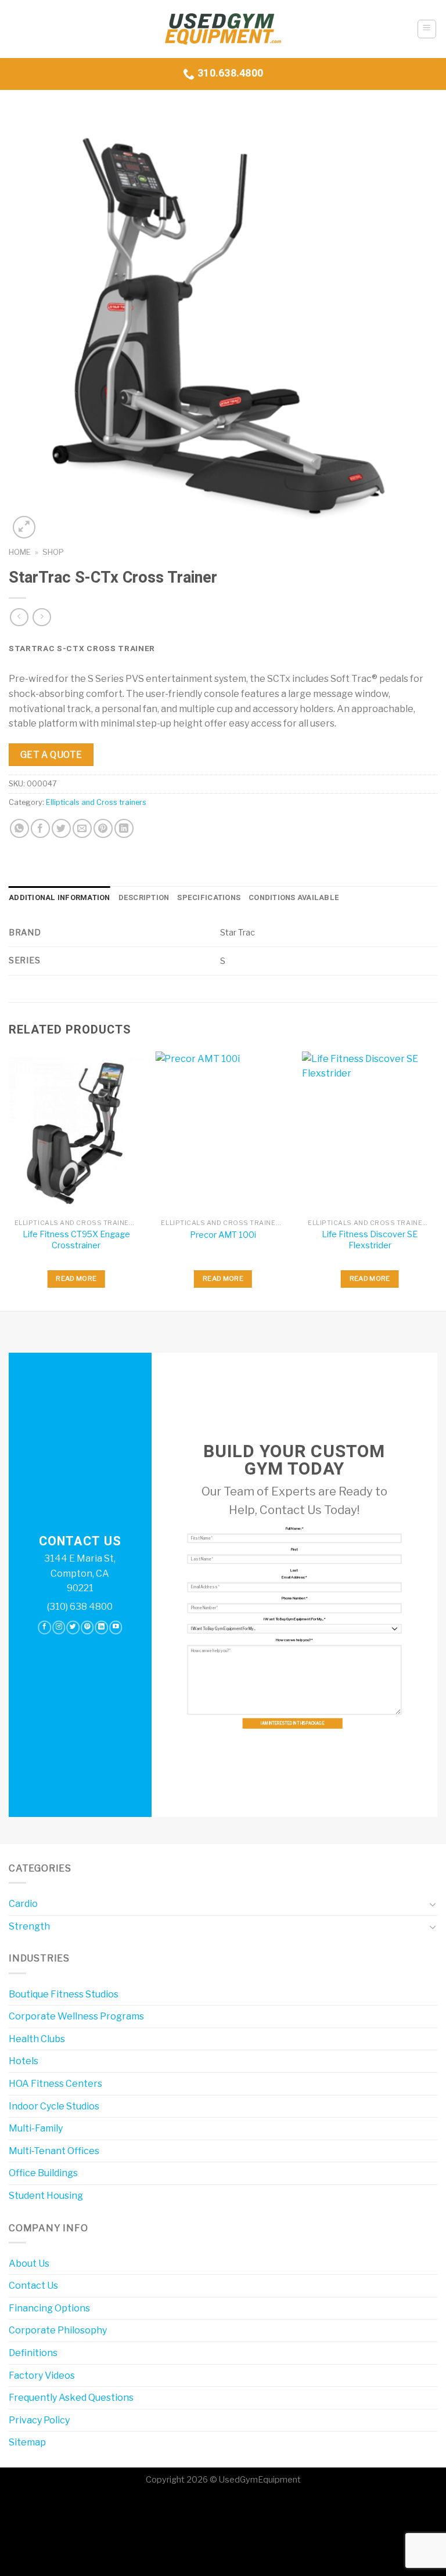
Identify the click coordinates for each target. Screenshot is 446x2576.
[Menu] (427, 29)
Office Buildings (43, 2173)
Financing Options (49, 2308)
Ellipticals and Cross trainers (96, 802)
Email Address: (294, 1577)
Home (20, 552)
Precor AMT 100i (223, 1235)
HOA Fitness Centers (55, 2084)
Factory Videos (42, 2376)
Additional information (60, 898)
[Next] (437, 1180)
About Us (29, 2264)
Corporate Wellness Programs (76, 2016)
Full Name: (294, 1529)
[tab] (60, 898)
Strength (29, 1926)
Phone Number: (294, 1598)
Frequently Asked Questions (71, 2398)
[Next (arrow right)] (45, 2555)
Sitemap (27, 2442)
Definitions (33, 2353)
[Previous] (9, 1180)
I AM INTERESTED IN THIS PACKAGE (293, 1724)
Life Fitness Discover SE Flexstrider (370, 1240)
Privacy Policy (39, 2420)
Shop (53, 552)
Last (294, 1570)
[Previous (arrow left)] (11, 2555)
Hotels (24, 2061)
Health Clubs (37, 2039)
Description (144, 898)
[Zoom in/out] (45, 2507)
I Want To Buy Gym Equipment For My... (294, 1619)
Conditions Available (294, 898)
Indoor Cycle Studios (54, 2106)
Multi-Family (36, 2128)
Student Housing (46, 2196)
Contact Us (33, 2286)
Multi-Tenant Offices (54, 2151)
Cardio (23, 1904)
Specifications (209, 898)
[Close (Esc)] (11, 2507)
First (294, 1549)
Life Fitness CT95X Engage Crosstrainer (76, 1240)
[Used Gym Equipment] (223, 29)
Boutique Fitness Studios (64, 1994)
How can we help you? (294, 1640)
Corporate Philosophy (58, 2330)
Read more (76, 1278)
